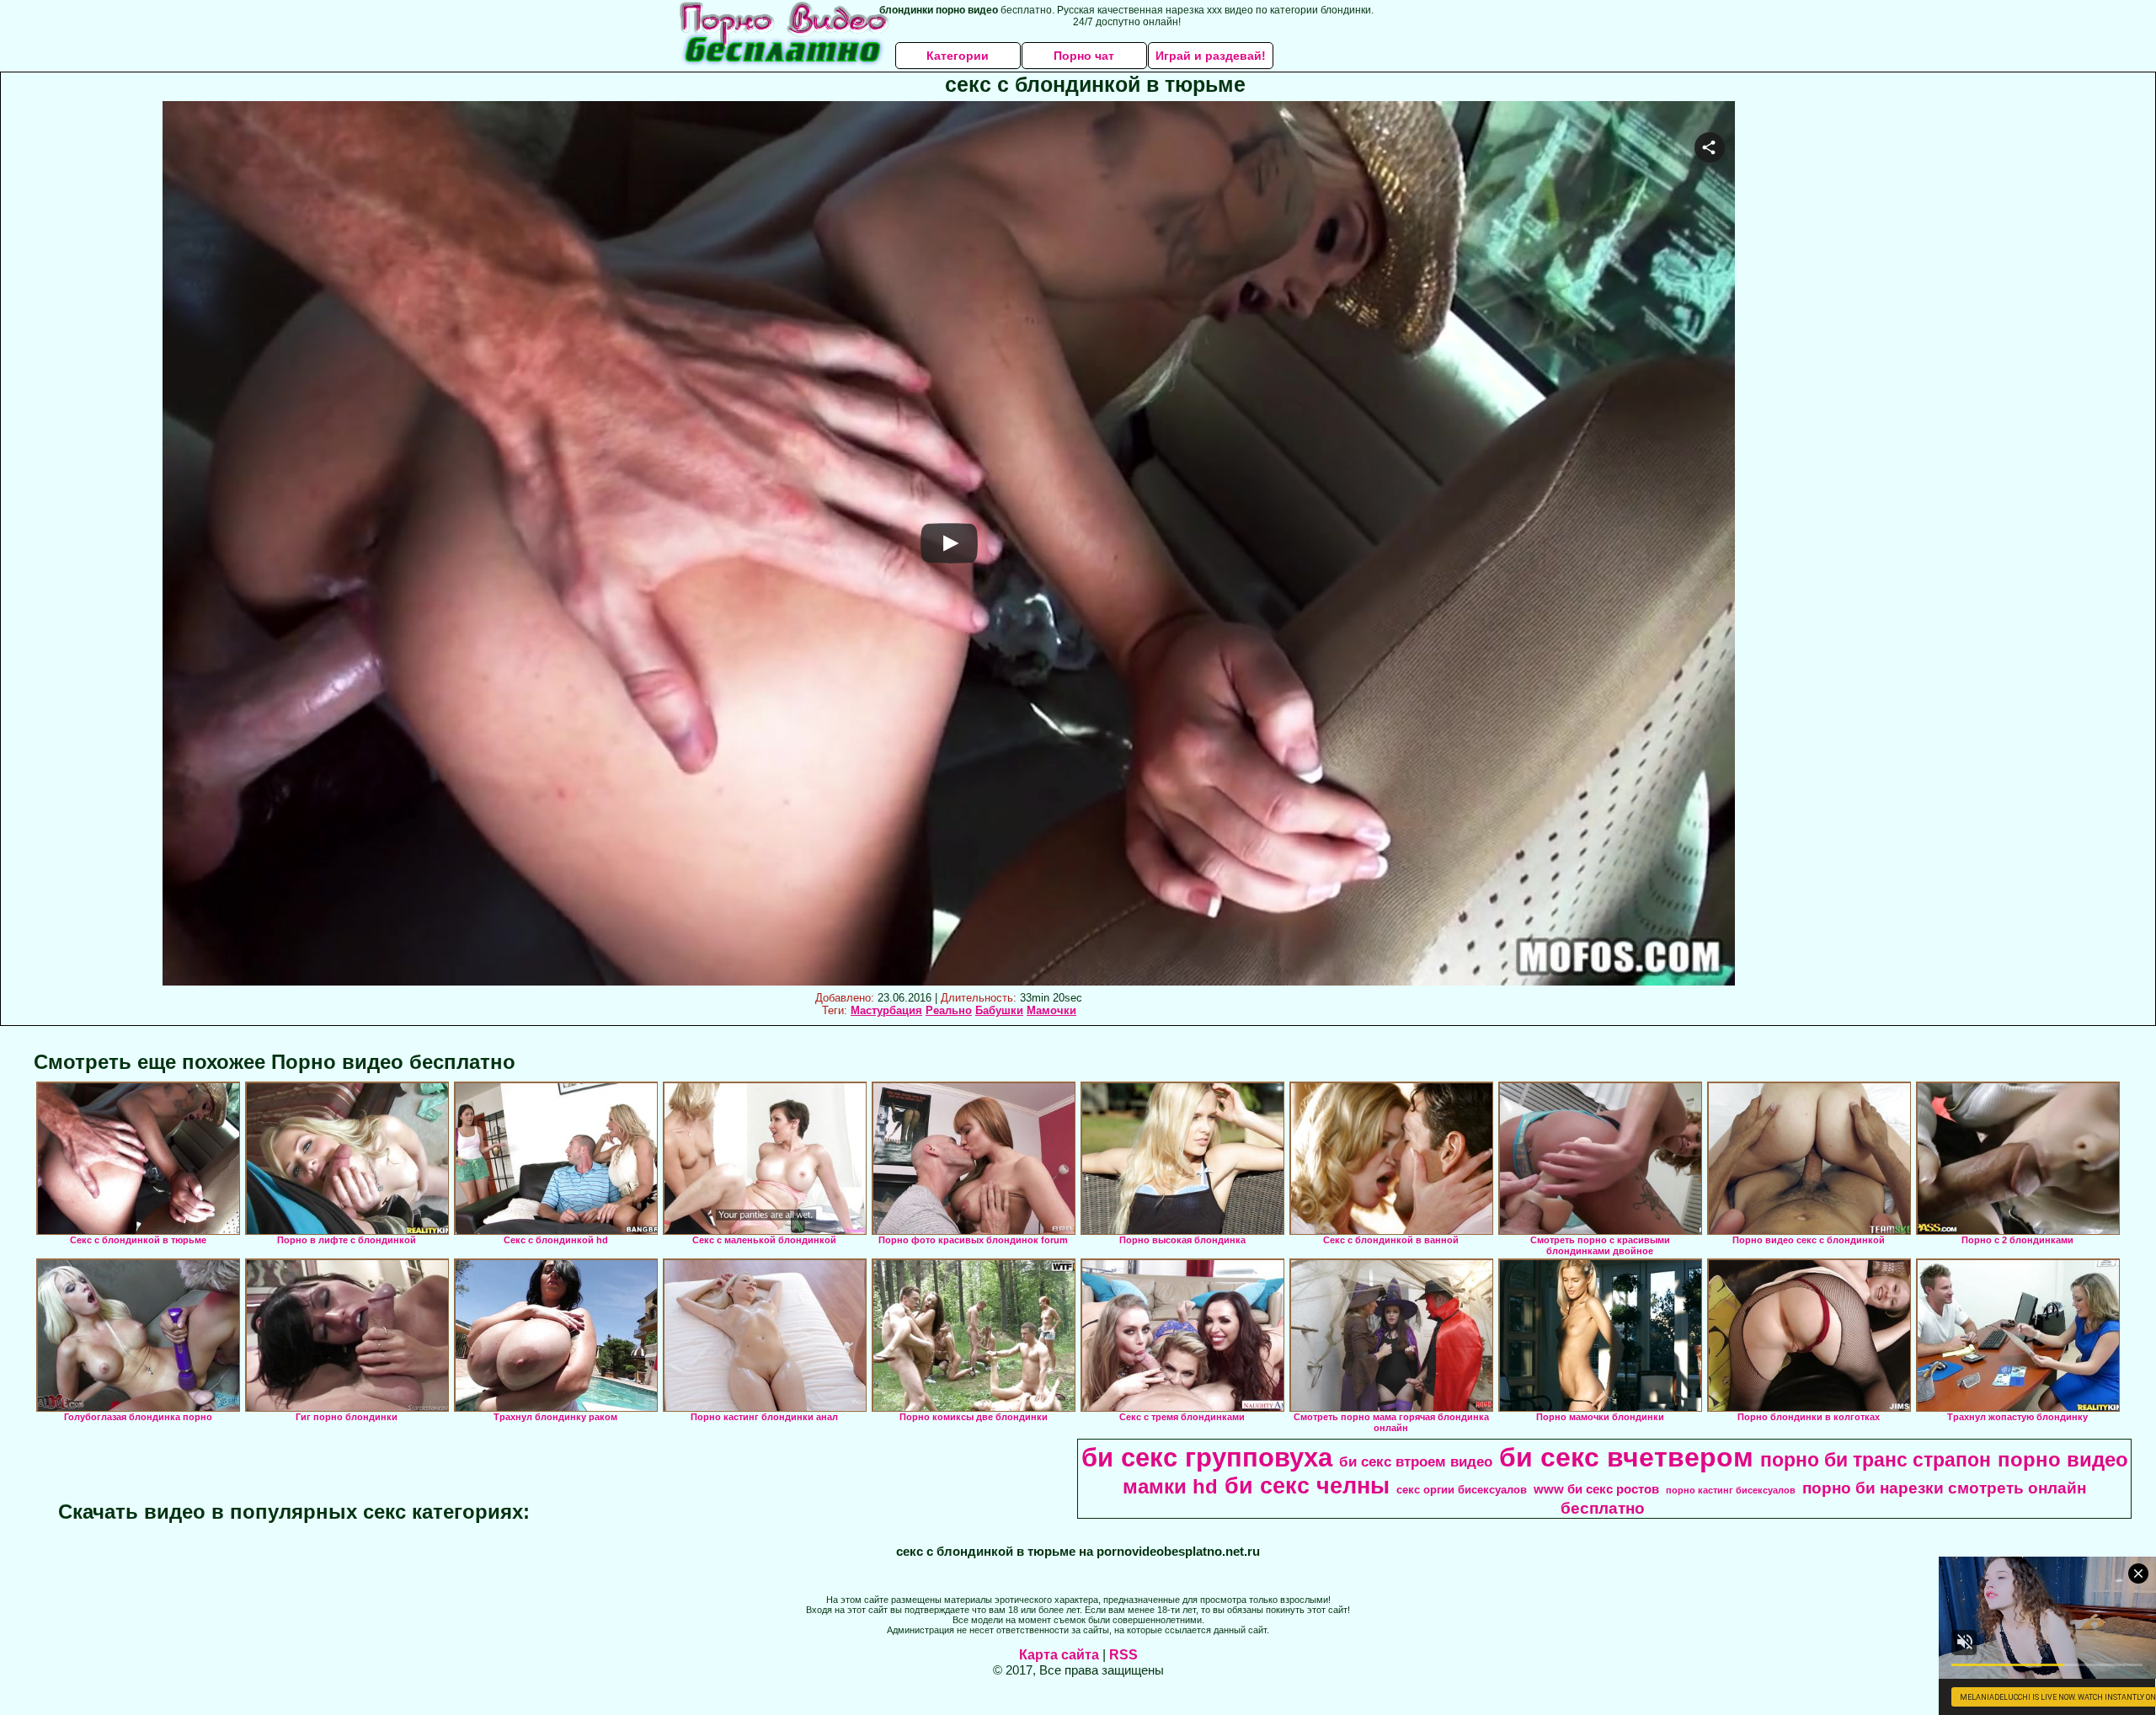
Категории (958, 56)
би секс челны (1307, 1486)
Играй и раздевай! (1211, 56)
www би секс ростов (1596, 1489)
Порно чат (1084, 56)
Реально (949, 1010)
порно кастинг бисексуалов (1731, 1490)
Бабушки (999, 1010)
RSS (1123, 1655)
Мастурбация (886, 1010)
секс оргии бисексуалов (1462, 1490)
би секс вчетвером (1626, 1457)
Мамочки (1051, 1010)
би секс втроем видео (1416, 1461)
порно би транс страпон (1876, 1460)
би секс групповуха (1207, 1457)
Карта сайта (1059, 1655)
